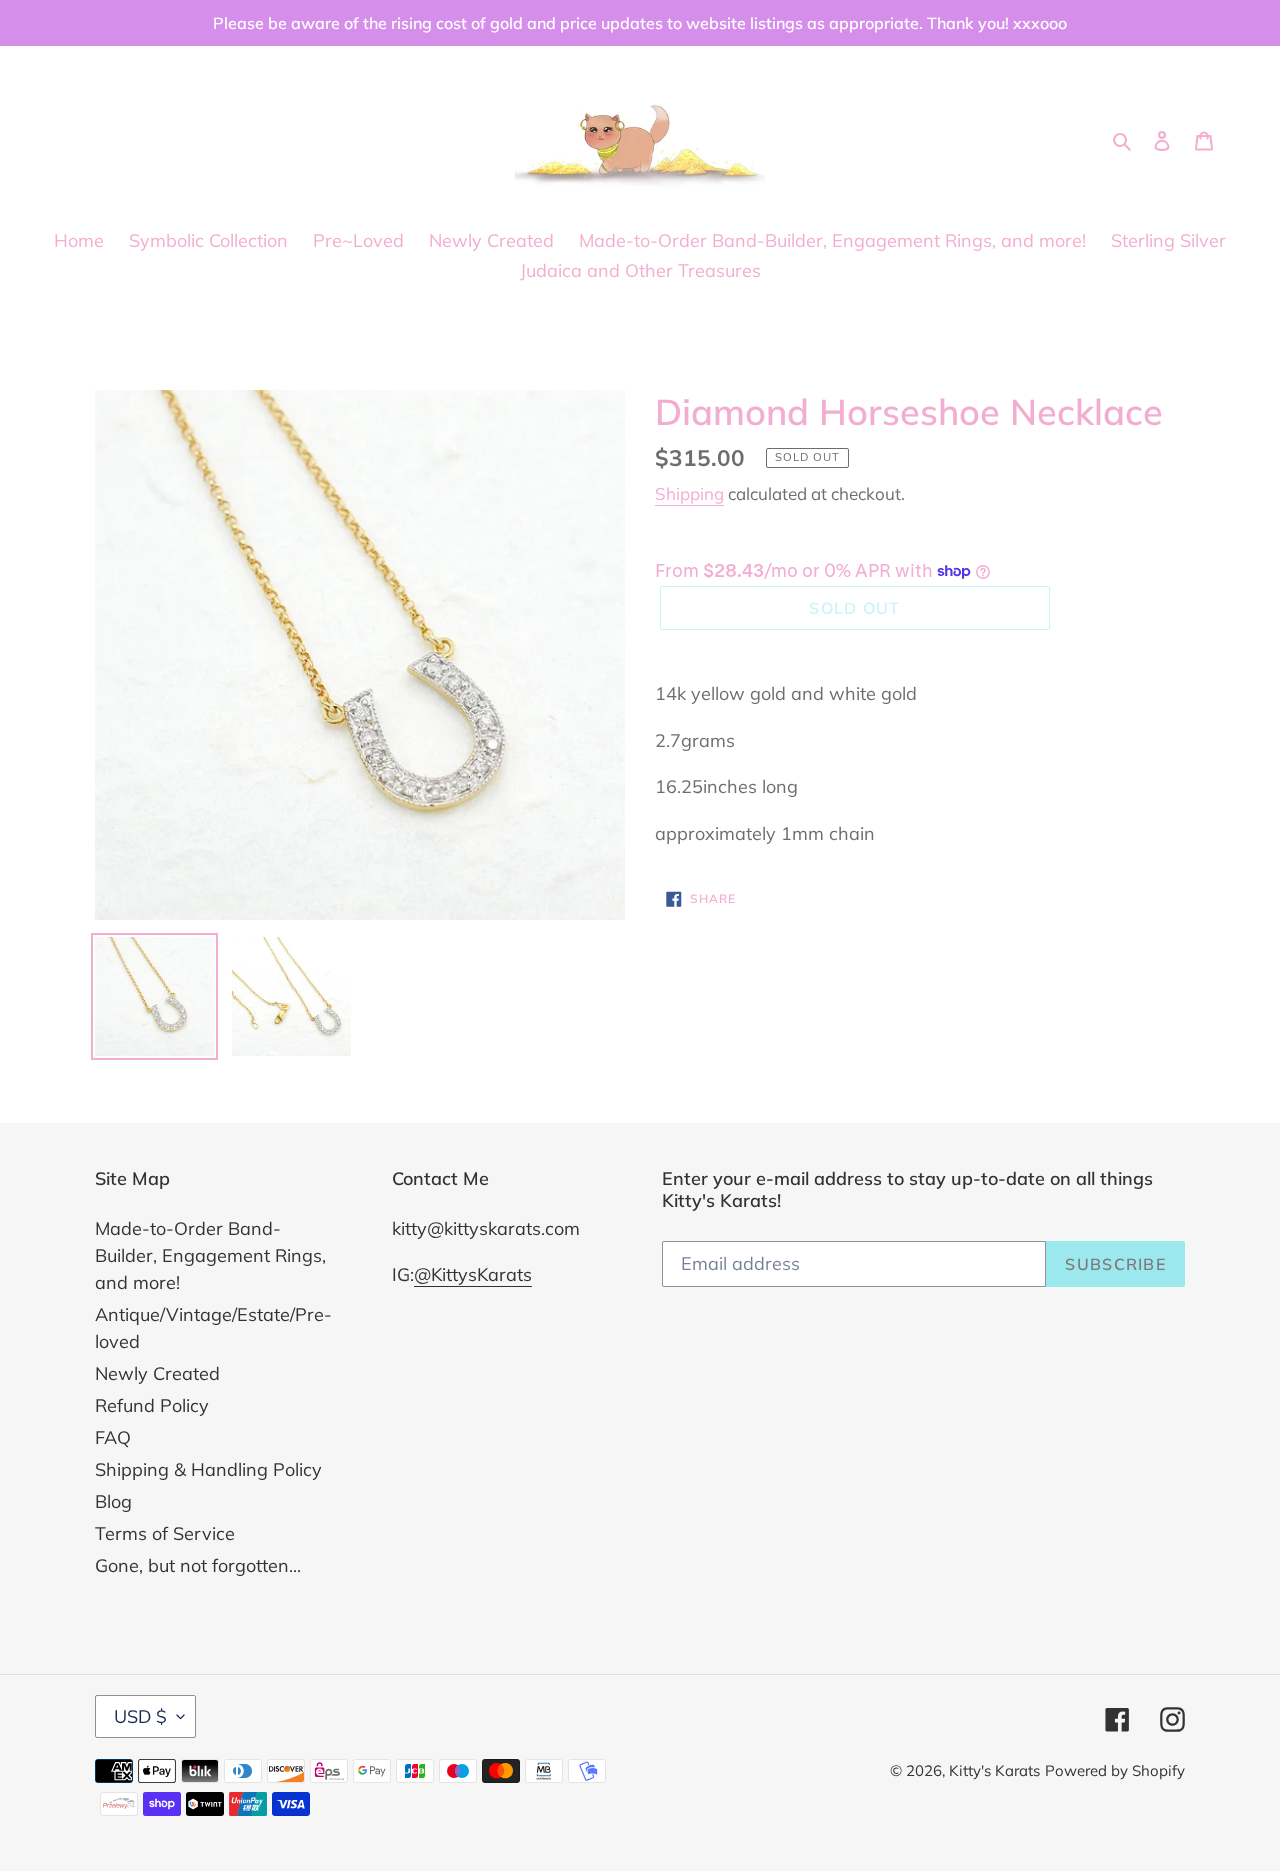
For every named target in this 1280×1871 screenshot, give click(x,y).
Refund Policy (152, 1405)
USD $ (140, 1716)
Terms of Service (165, 1533)
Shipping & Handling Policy (208, 1469)
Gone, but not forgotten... (198, 1565)
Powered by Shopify (1115, 1770)
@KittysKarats (473, 1274)
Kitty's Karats (994, 1770)
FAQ (113, 1437)
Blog (113, 1501)
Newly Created (157, 1373)
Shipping (689, 493)
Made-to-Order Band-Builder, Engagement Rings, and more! (210, 1255)
